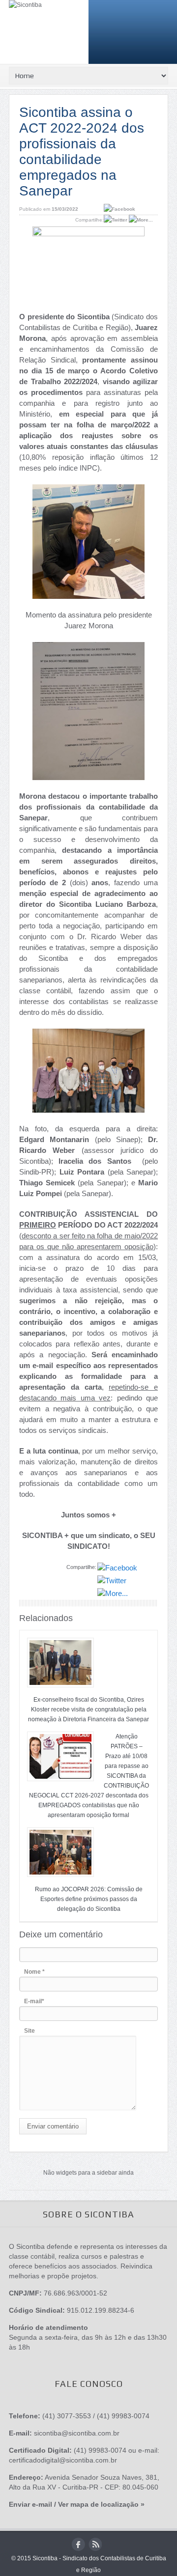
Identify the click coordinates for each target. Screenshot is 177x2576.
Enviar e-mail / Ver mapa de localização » (77, 2504)
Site (29, 2031)
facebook (78, 2544)
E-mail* (34, 2001)
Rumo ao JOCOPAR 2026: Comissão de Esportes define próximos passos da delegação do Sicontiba (89, 1899)
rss (95, 2544)
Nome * (34, 1972)
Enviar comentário (53, 2126)
